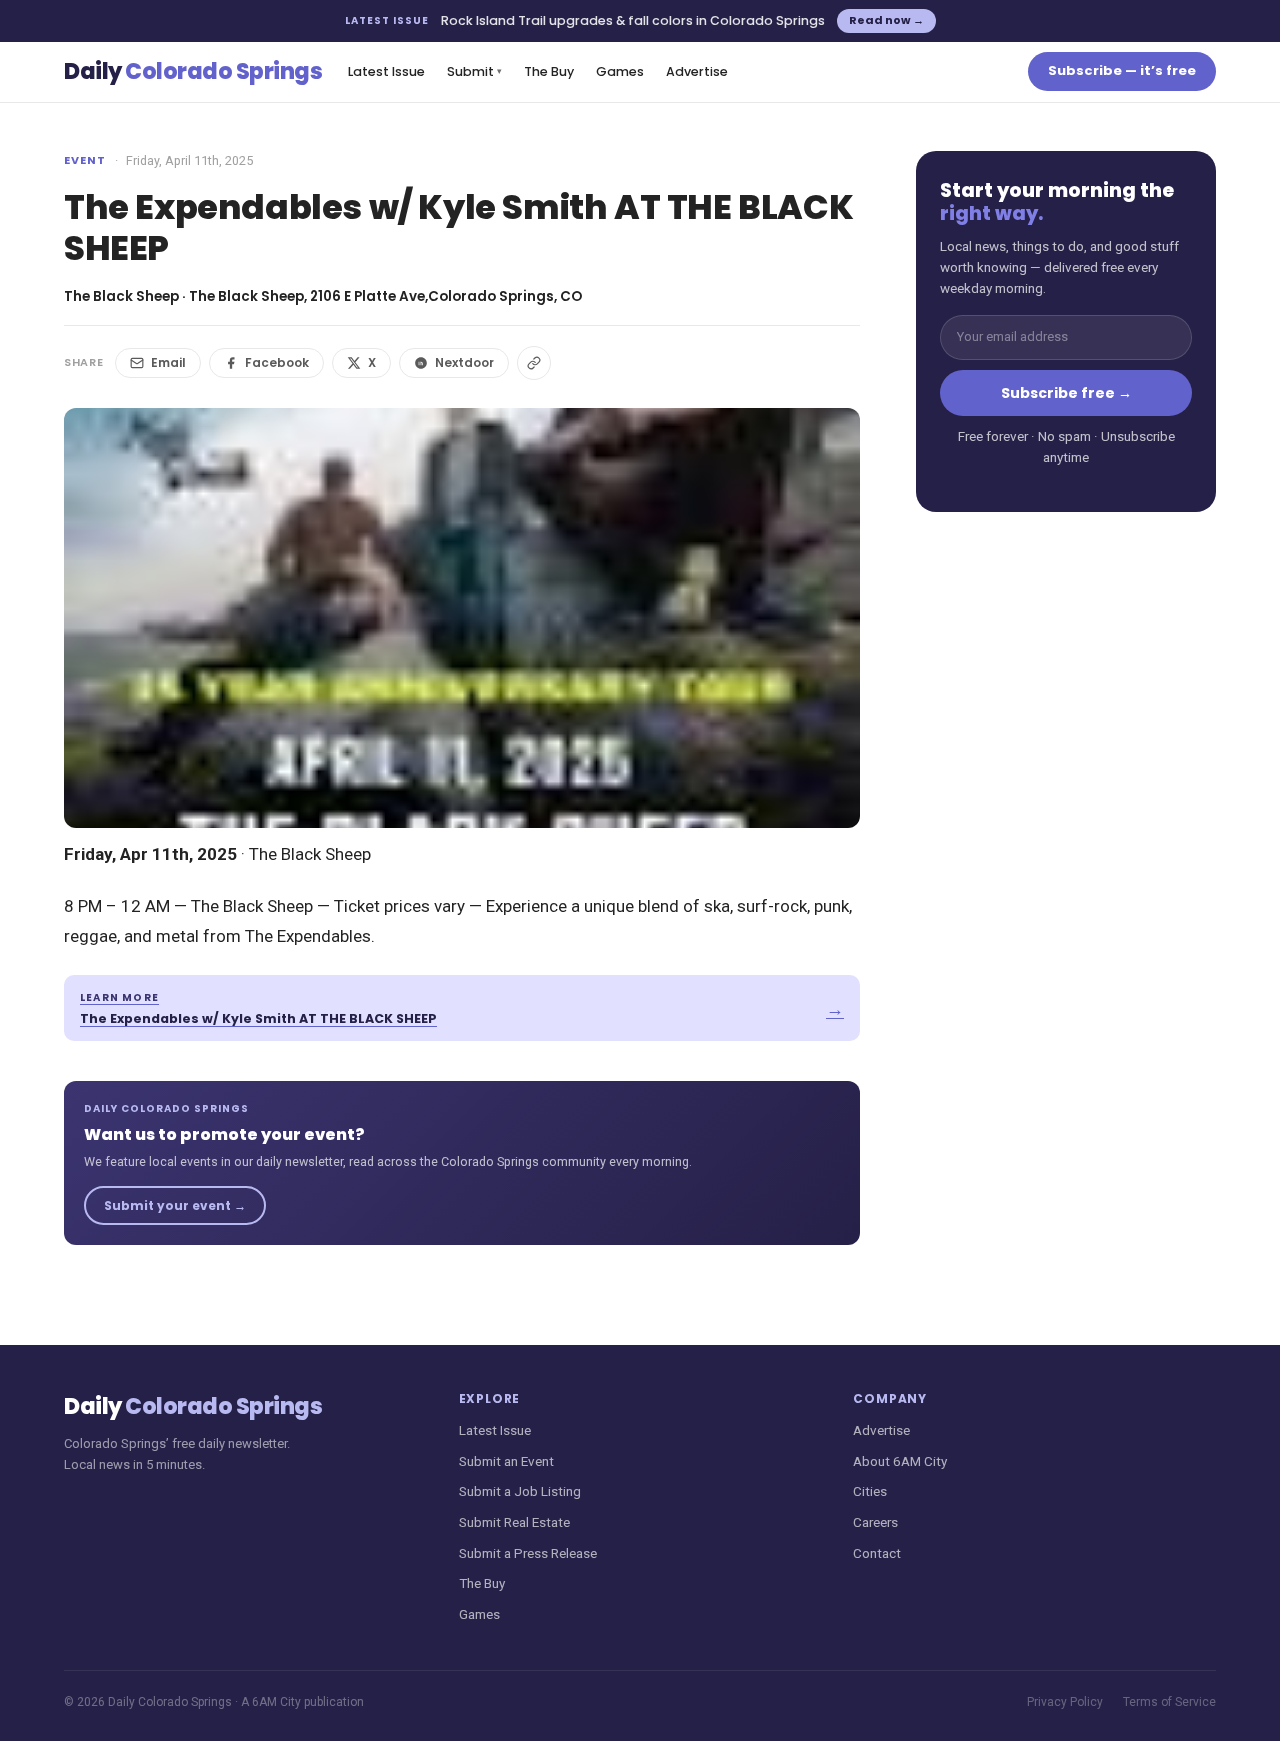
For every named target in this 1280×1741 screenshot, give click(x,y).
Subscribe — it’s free (1122, 70)
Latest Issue (386, 71)
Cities (870, 1491)
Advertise (697, 71)
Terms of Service (1169, 1702)
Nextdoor (464, 362)
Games (620, 71)
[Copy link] (534, 363)
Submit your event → (175, 1205)
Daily (193, 71)
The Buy (549, 71)
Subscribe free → (1066, 393)
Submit (474, 71)
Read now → (886, 20)
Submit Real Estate (514, 1522)
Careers (875, 1522)
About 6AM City (900, 1461)
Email (168, 362)
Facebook (277, 362)
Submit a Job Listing (520, 1491)
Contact (877, 1553)
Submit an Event (506, 1461)
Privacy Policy (1065, 1702)
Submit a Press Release (528, 1553)
